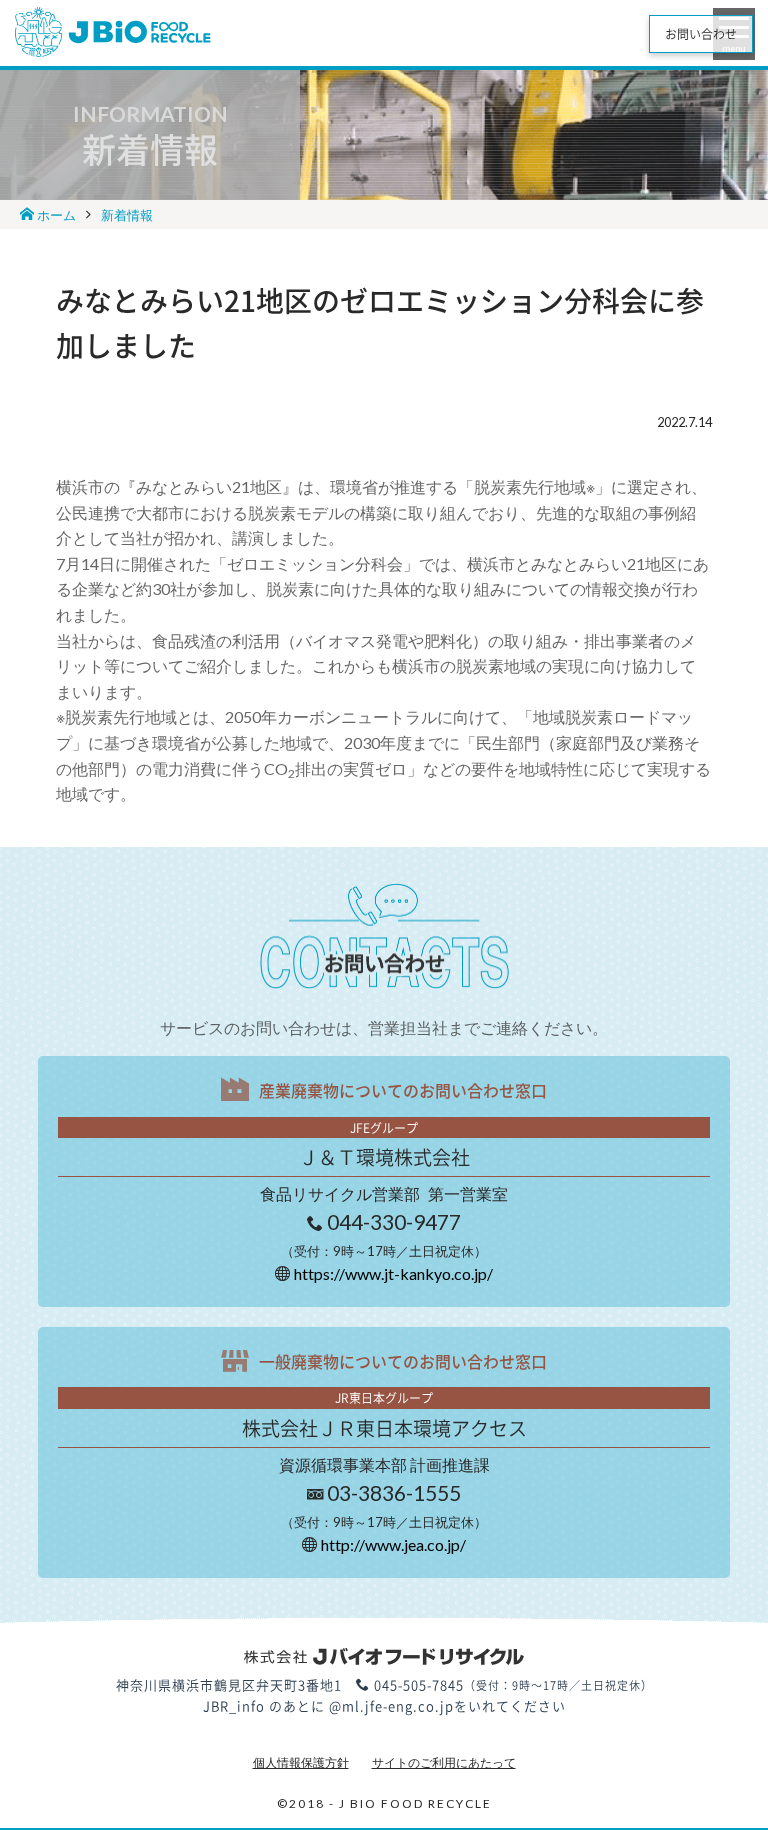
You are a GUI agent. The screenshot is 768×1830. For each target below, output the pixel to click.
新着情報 (127, 215)
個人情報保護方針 (301, 1762)
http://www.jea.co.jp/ (393, 1544)
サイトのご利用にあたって (444, 1762)
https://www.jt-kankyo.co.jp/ (393, 1273)
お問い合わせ (701, 34)
